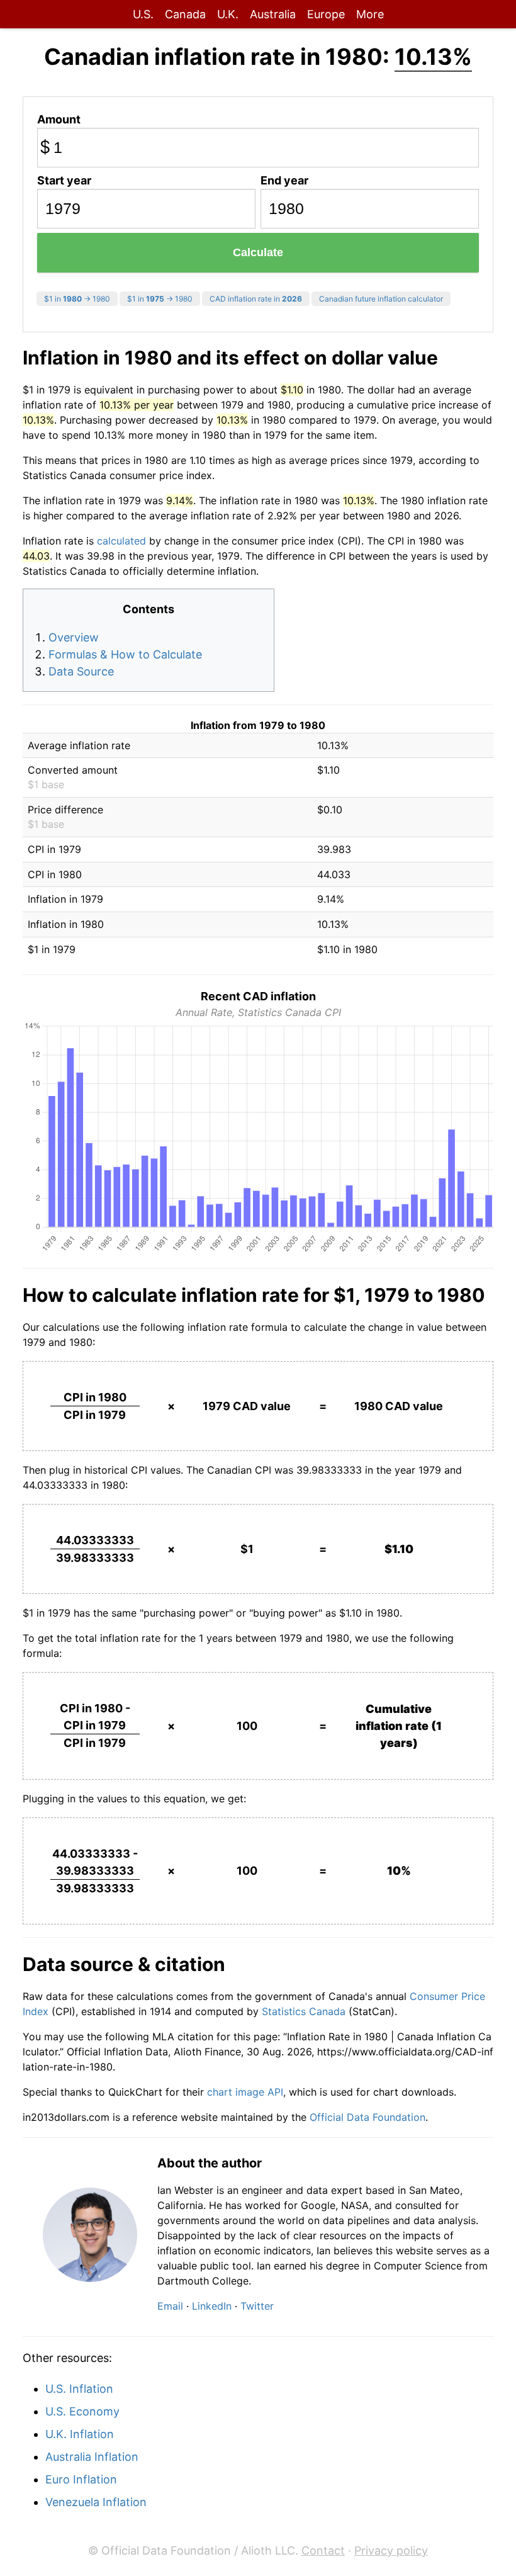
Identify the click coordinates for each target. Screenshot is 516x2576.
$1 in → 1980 (77, 299)
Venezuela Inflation (96, 2502)
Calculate (258, 252)
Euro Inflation (81, 2479)
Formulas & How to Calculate (125, 654)
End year (284, 180)
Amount (59, 119)
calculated (121, 541)
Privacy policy (391, 2551)
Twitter (257, 2306)
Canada (185, 14)
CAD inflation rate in (256, 299)
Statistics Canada (304, 2011)
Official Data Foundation (367, 2117)
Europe (326, 14)
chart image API (245, 2092)
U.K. (228, 14)
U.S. (143, 14)
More (370, 14)
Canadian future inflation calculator (381, 299)
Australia (273, 14)
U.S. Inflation (79, 2389)
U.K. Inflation (80, 2434)
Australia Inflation (92, 2457)
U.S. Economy (82, 2411)
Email (170, 2306)
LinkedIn (212, 2306)
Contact (323, 2551)
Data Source (81, 671)
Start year (64, 180)
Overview (74, 637)
